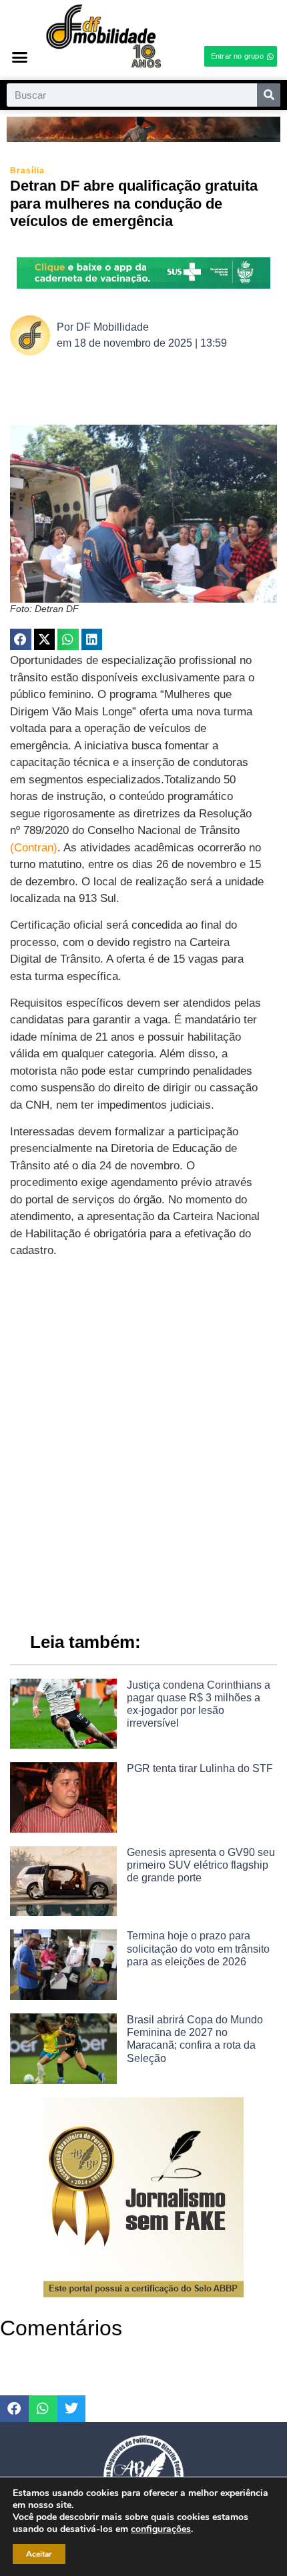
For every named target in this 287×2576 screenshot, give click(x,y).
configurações (161, 2529)
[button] (20, 57)
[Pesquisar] (269, 95)
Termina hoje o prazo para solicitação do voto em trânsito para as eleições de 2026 (198, 1948)
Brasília (27, 171)
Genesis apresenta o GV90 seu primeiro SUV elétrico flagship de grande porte (201, 1865)
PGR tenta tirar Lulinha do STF (200, 1768)
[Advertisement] (143, 1452)
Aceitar (39, 2554)
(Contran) (34, 848)
